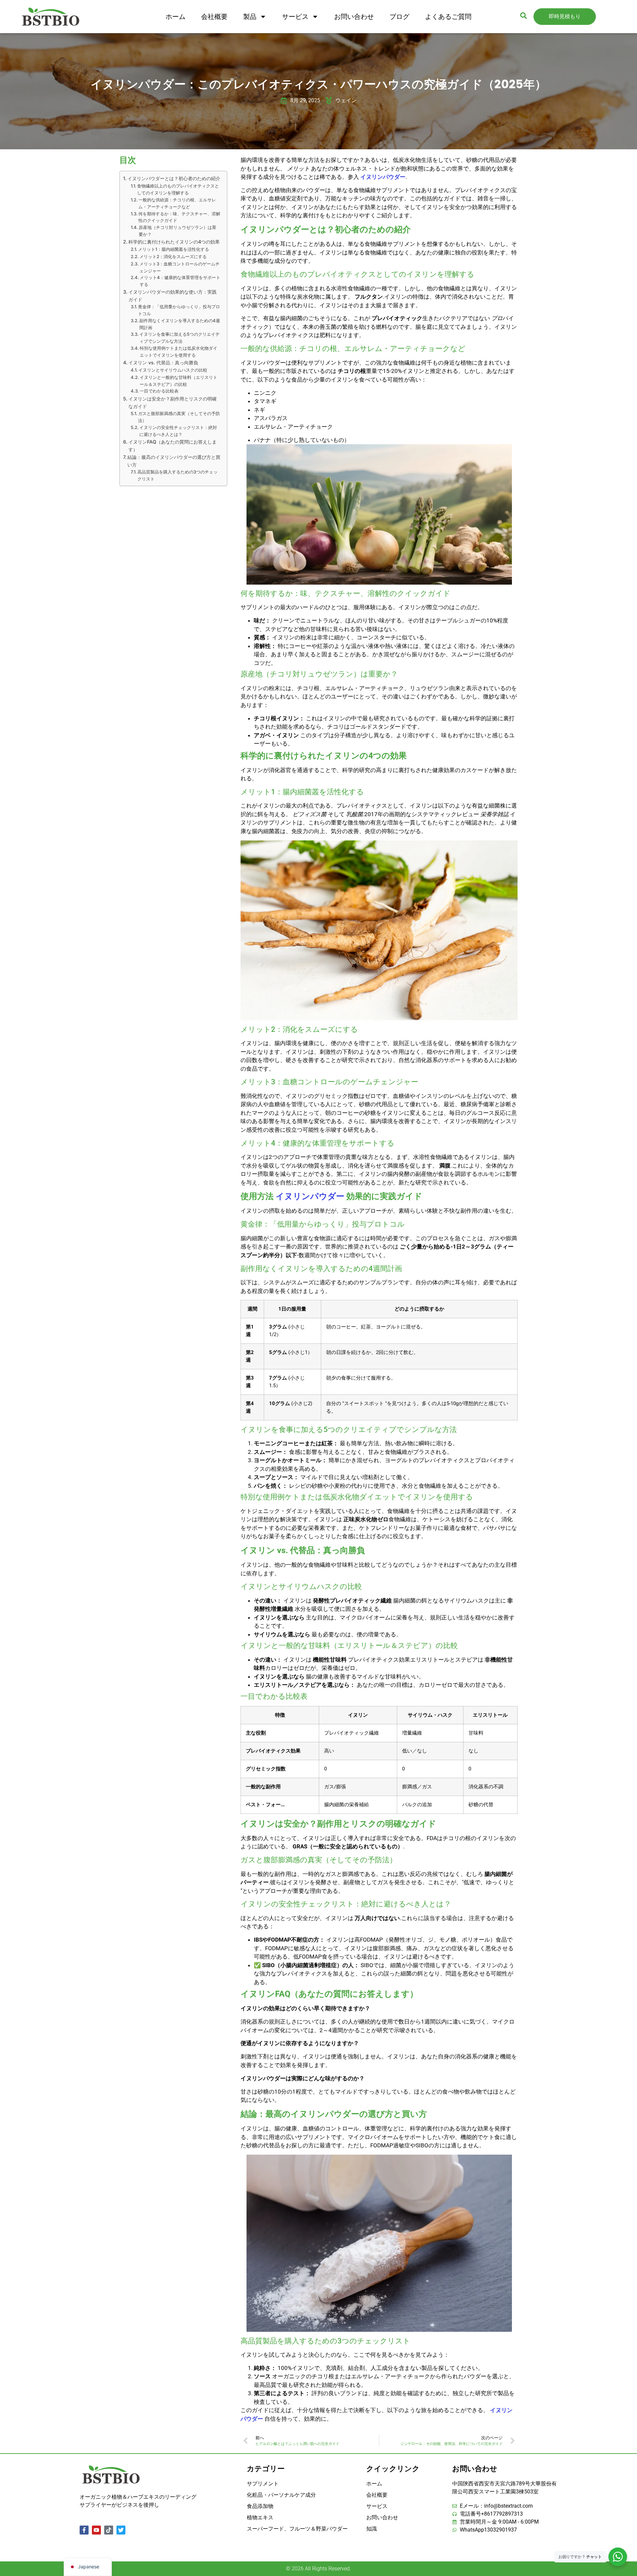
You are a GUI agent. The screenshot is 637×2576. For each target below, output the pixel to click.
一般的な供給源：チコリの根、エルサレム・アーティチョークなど (177, 203)
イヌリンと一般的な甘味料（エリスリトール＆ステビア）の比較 (178, 381)
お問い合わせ (354, 17)
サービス (295, 17)
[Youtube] (96, 2530)
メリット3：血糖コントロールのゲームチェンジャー (179, 267)
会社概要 (214, 17)
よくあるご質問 (448, 17)
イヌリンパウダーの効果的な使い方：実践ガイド (173, 296)
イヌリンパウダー (383, 177)
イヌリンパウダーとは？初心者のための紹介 (174, 178)
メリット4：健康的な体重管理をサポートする (180, 281)
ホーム (176, 17)
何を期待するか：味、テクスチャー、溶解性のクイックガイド (179, 217)
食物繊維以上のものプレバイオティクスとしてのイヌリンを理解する (178, 189)
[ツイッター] (121, 2530)
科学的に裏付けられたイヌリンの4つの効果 (174, 242)
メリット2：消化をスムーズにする (173, 256)
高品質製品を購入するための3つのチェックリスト (177, 475)
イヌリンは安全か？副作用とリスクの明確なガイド (173, 402)
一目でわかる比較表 (159, 391)
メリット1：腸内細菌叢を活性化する (174, 249)
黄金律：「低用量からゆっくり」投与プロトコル (179, 310)
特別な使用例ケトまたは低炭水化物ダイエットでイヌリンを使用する (178, 352)
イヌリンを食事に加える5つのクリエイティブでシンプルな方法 (179, 338)
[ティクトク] (109, 2530)
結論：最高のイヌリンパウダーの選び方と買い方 (174, 461)
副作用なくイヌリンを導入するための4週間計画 (180, 324)
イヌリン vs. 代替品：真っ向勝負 (163, 362)
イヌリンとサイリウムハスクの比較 (173, 370)
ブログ (399, 17)
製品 (250, 17)
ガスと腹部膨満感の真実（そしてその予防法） (179, 417)
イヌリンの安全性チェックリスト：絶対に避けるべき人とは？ (178, 431)
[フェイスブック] (84, 2530)
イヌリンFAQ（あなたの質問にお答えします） (173, 446)
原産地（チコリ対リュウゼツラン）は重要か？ (177, 231)
